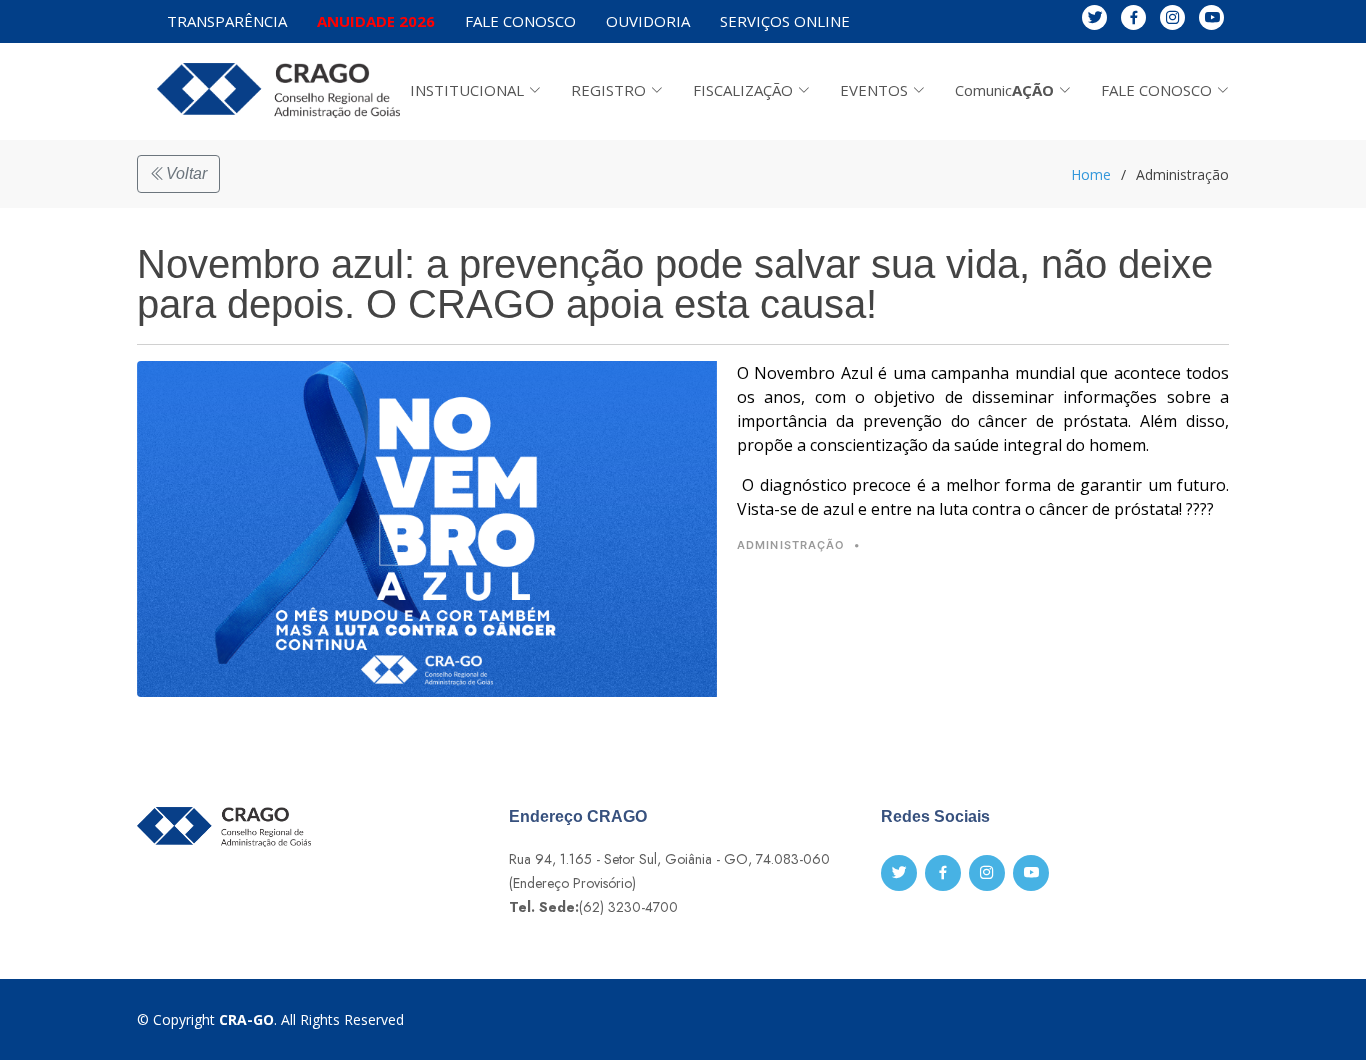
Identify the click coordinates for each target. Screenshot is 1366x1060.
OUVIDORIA (648, 21)
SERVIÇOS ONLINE (785, 21)
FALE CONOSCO (520, 21)
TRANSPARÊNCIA (227, 21)
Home (1091, 174)
